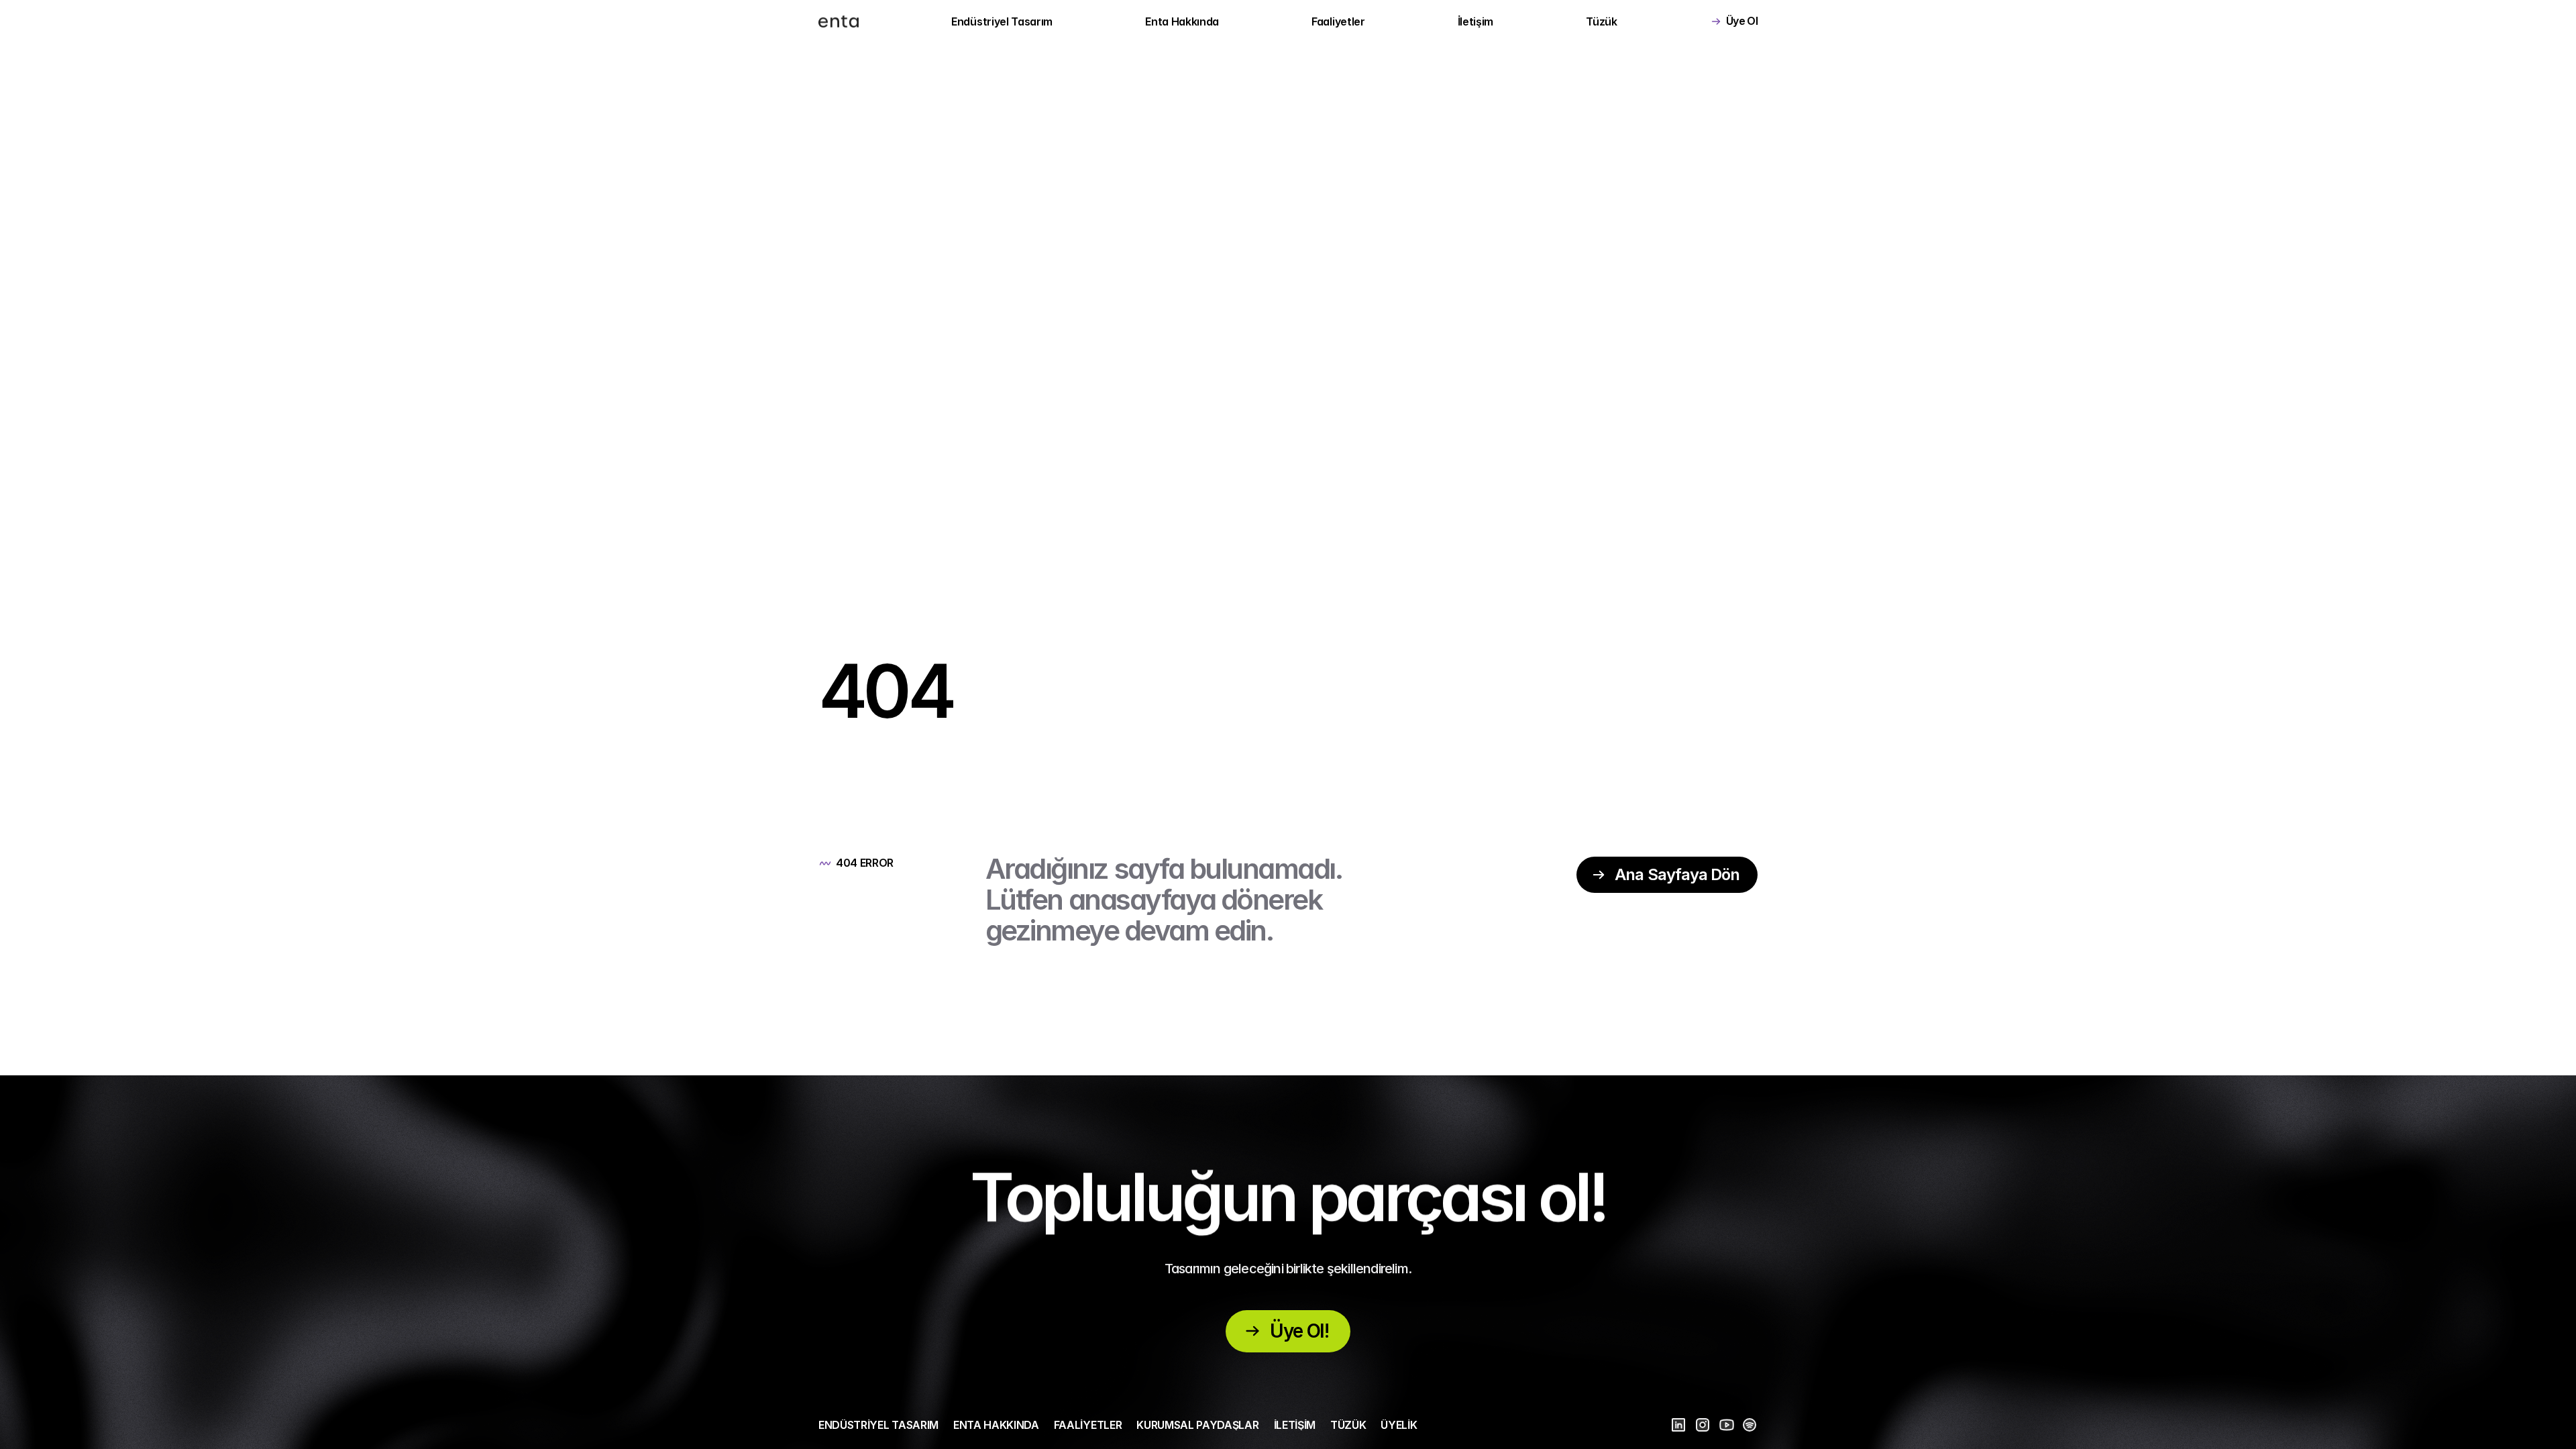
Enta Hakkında (1182, 21)
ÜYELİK (1399, 1425)
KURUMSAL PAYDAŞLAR (1197, 1425)
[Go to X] (1727, 1425)
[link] (839, 21)
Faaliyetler (1338, 21)
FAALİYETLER (1088, 1425)
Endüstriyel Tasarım (1002, 21)
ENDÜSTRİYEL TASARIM (878, 1425)
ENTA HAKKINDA (996, 1425)
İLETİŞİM (1295, 1425)
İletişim (1475, 21)
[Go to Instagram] (1703, 1425)
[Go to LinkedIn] (1678, 1425)
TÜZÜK (1348, 1425)
